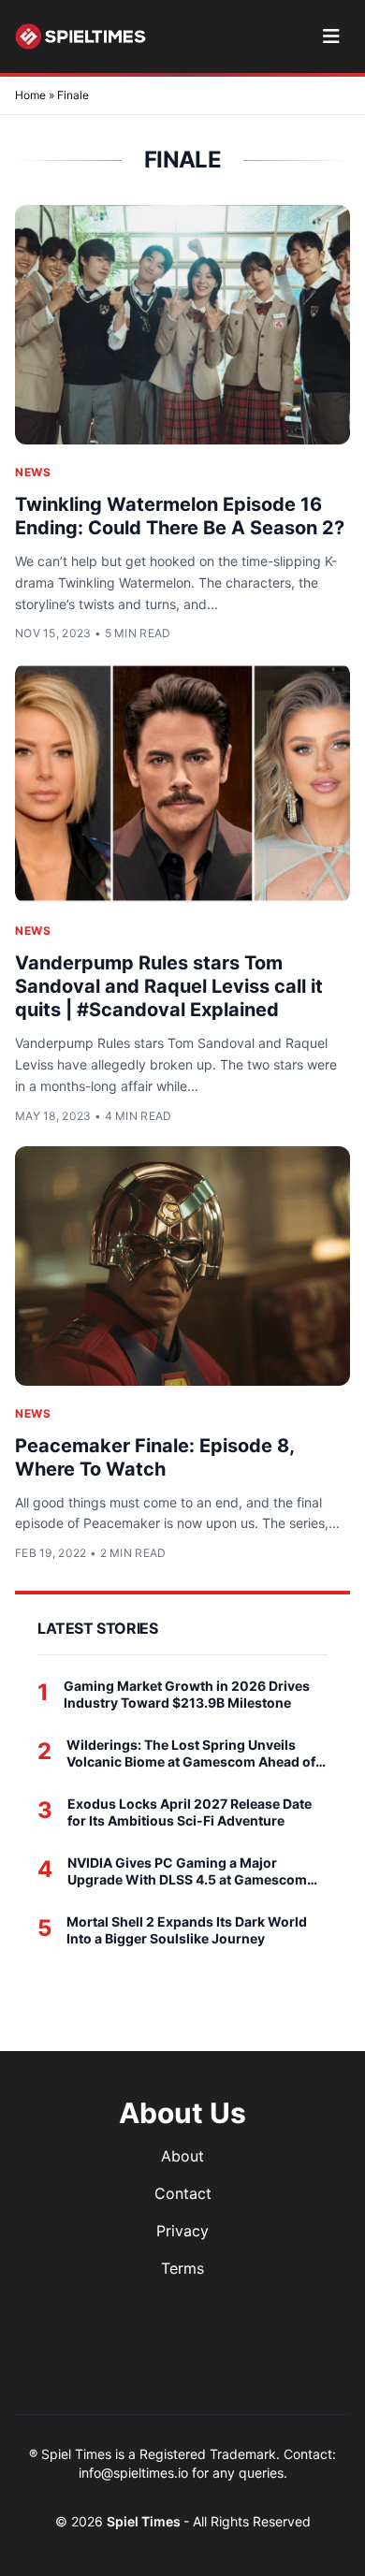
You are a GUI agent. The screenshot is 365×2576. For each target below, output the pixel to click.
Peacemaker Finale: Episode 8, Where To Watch (154, 1457)
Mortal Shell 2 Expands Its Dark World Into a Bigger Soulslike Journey (187, 1930)
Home (30, 95)
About (182, 2156)
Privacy (182, 2231)
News (33, 472)
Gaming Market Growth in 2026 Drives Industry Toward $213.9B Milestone (187, 1694)
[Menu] (331, 36)
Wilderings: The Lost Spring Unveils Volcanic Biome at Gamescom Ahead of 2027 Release (191, 1753)
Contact (183, 2193)
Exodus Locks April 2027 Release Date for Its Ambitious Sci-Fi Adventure (190, 1812)
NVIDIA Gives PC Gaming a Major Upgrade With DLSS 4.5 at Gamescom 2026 (187, 1871)
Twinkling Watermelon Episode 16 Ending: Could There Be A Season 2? (180, 516)
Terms (182, 2268)
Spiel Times (145, 2521)
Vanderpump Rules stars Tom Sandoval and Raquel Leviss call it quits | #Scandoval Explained (169, 986)
